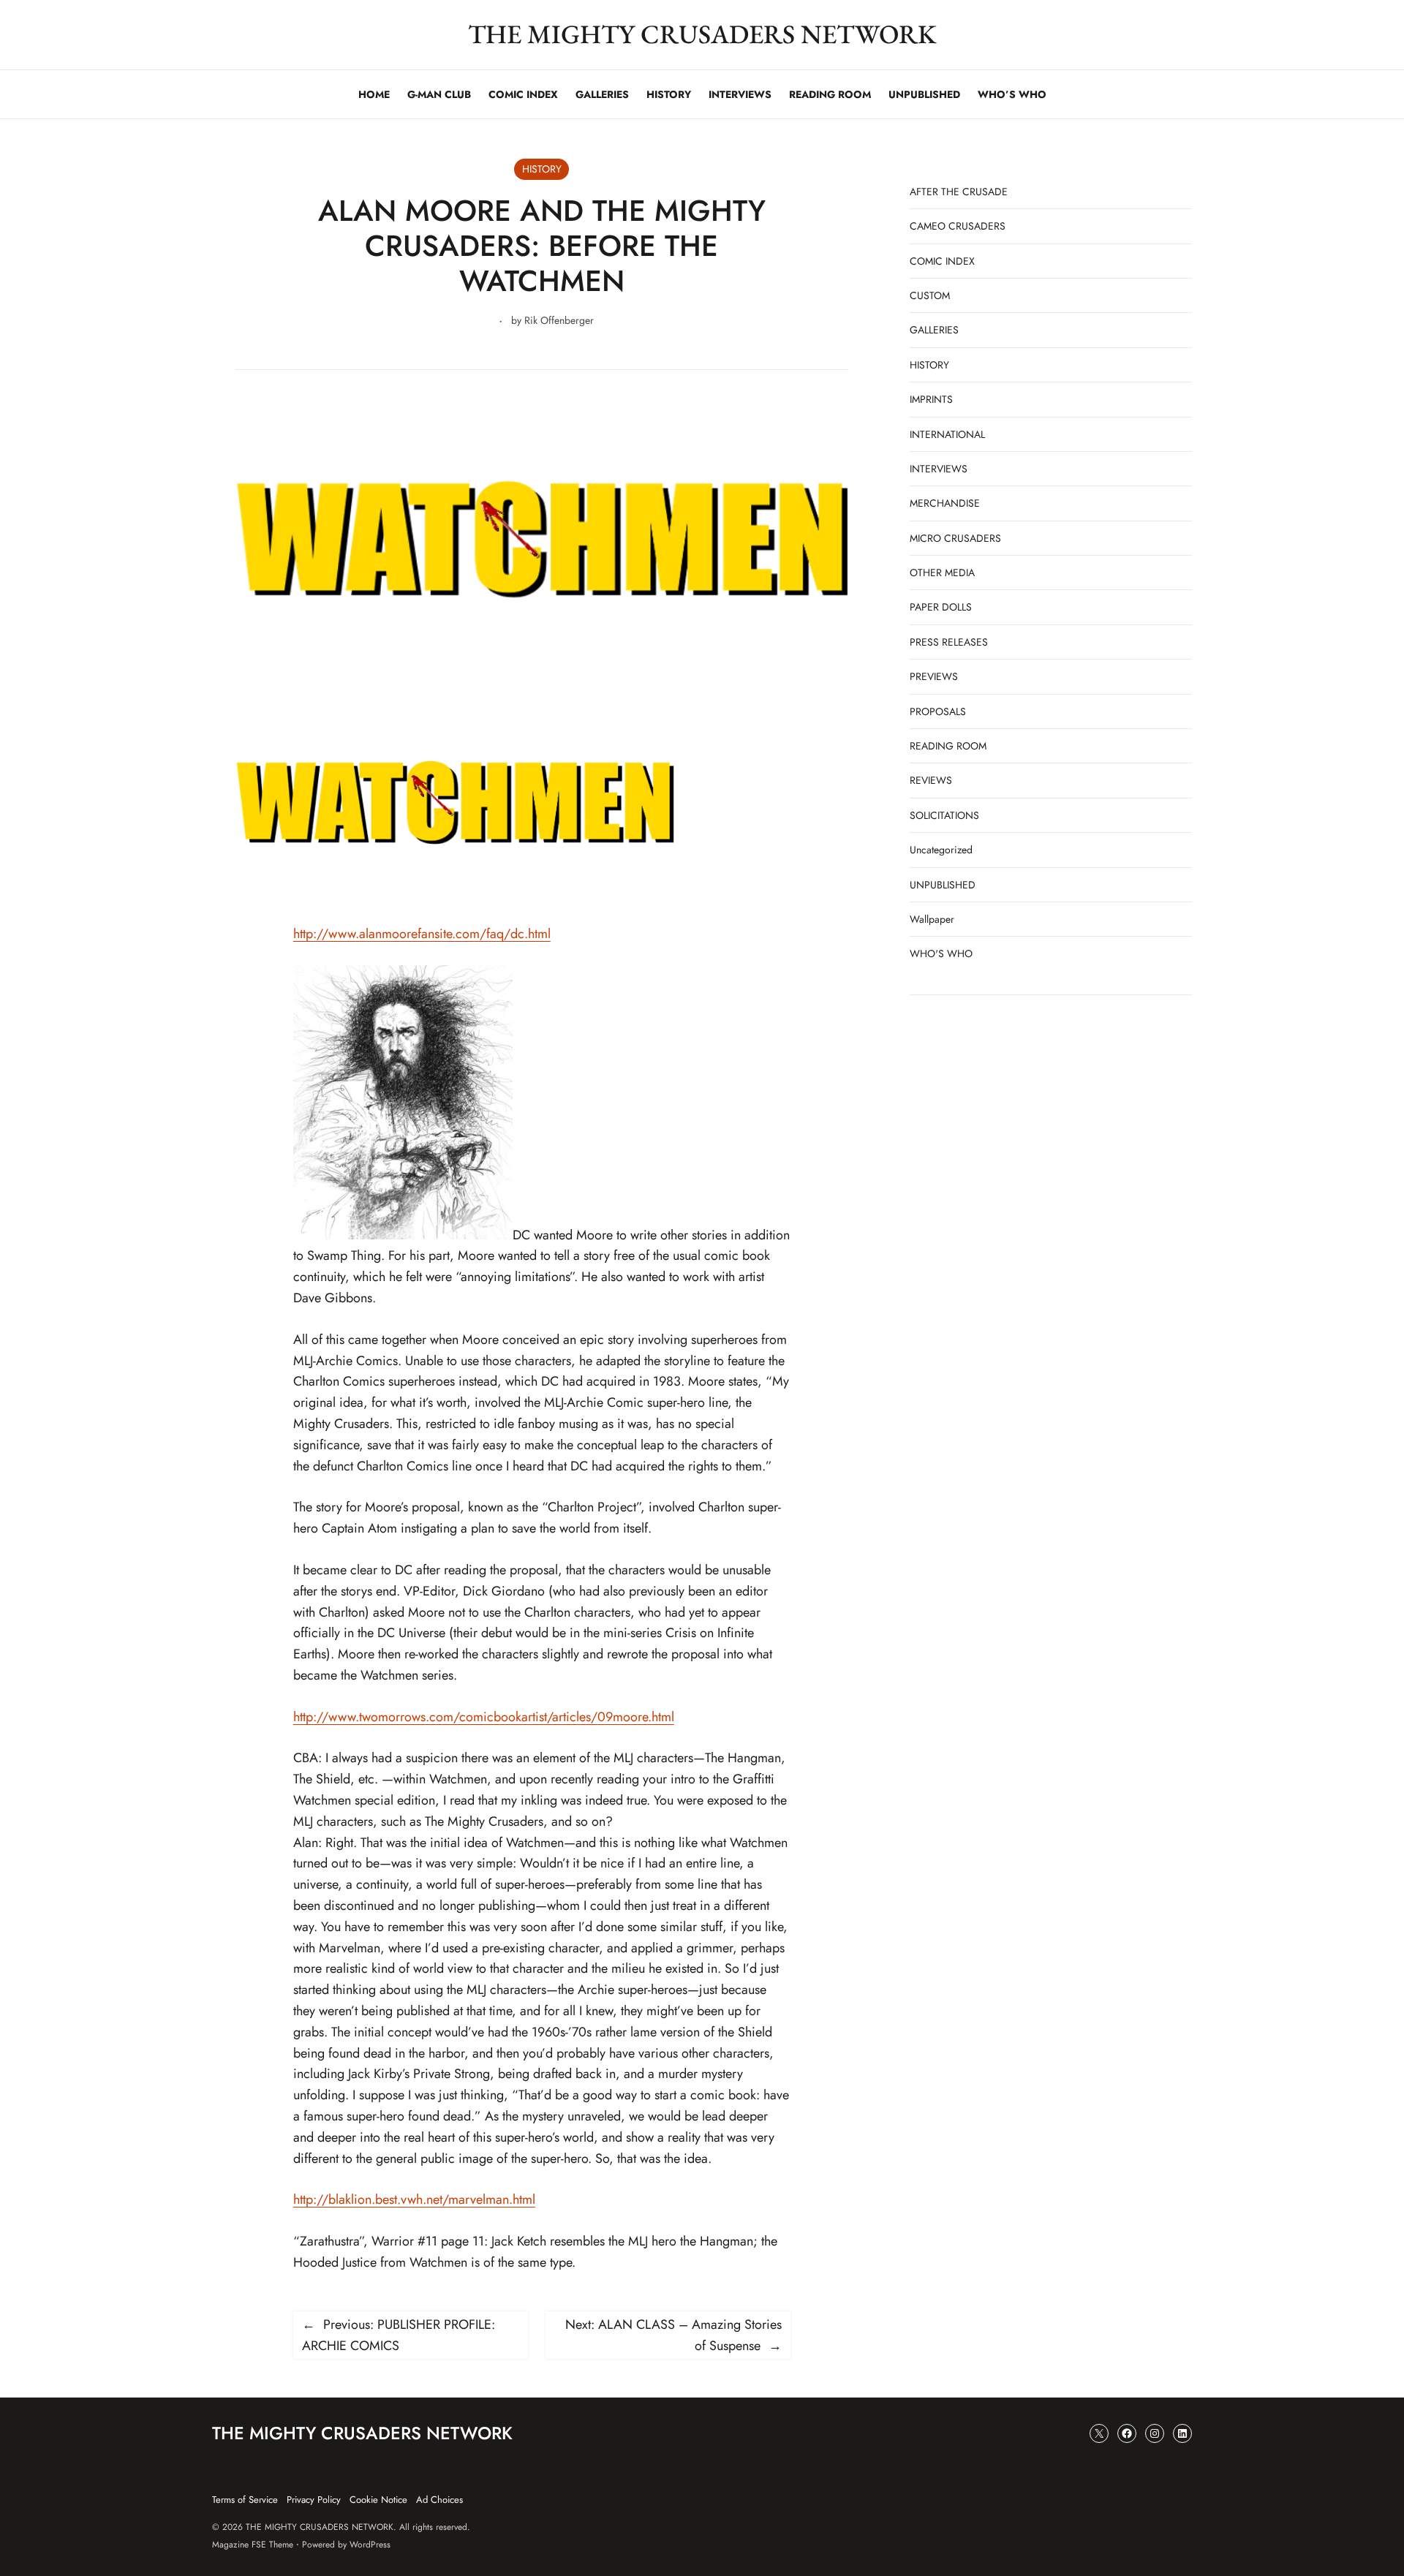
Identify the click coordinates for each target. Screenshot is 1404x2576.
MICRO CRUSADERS (955, 538)
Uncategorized (941, 850)
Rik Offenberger (559, 320)
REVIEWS (931, 780)
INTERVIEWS (939, 469)
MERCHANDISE (945, 503)
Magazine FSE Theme (253, 2545)
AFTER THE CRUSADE (959, 192)
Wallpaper (932, 919)
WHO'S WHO (941, 953)
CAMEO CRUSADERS (958, 226)
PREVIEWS (934, 676)
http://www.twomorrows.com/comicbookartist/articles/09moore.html (484, 1717)
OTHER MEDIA (942, 573)
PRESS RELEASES (949, 642)
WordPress (370, 2545)
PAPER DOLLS (941, 607)
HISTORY (542, 169)
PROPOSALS (938, 711)
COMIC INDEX (942, 261)
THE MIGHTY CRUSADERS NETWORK (702, 34)
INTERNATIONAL (947, 434)
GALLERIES (934, 330)
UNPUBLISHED (943, 885)
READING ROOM (948, 746)
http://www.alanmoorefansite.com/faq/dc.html (422, 934)
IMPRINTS (931, 399)
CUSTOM (930, 295)
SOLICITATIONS (944, 815)
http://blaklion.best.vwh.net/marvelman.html (414, 2199)
